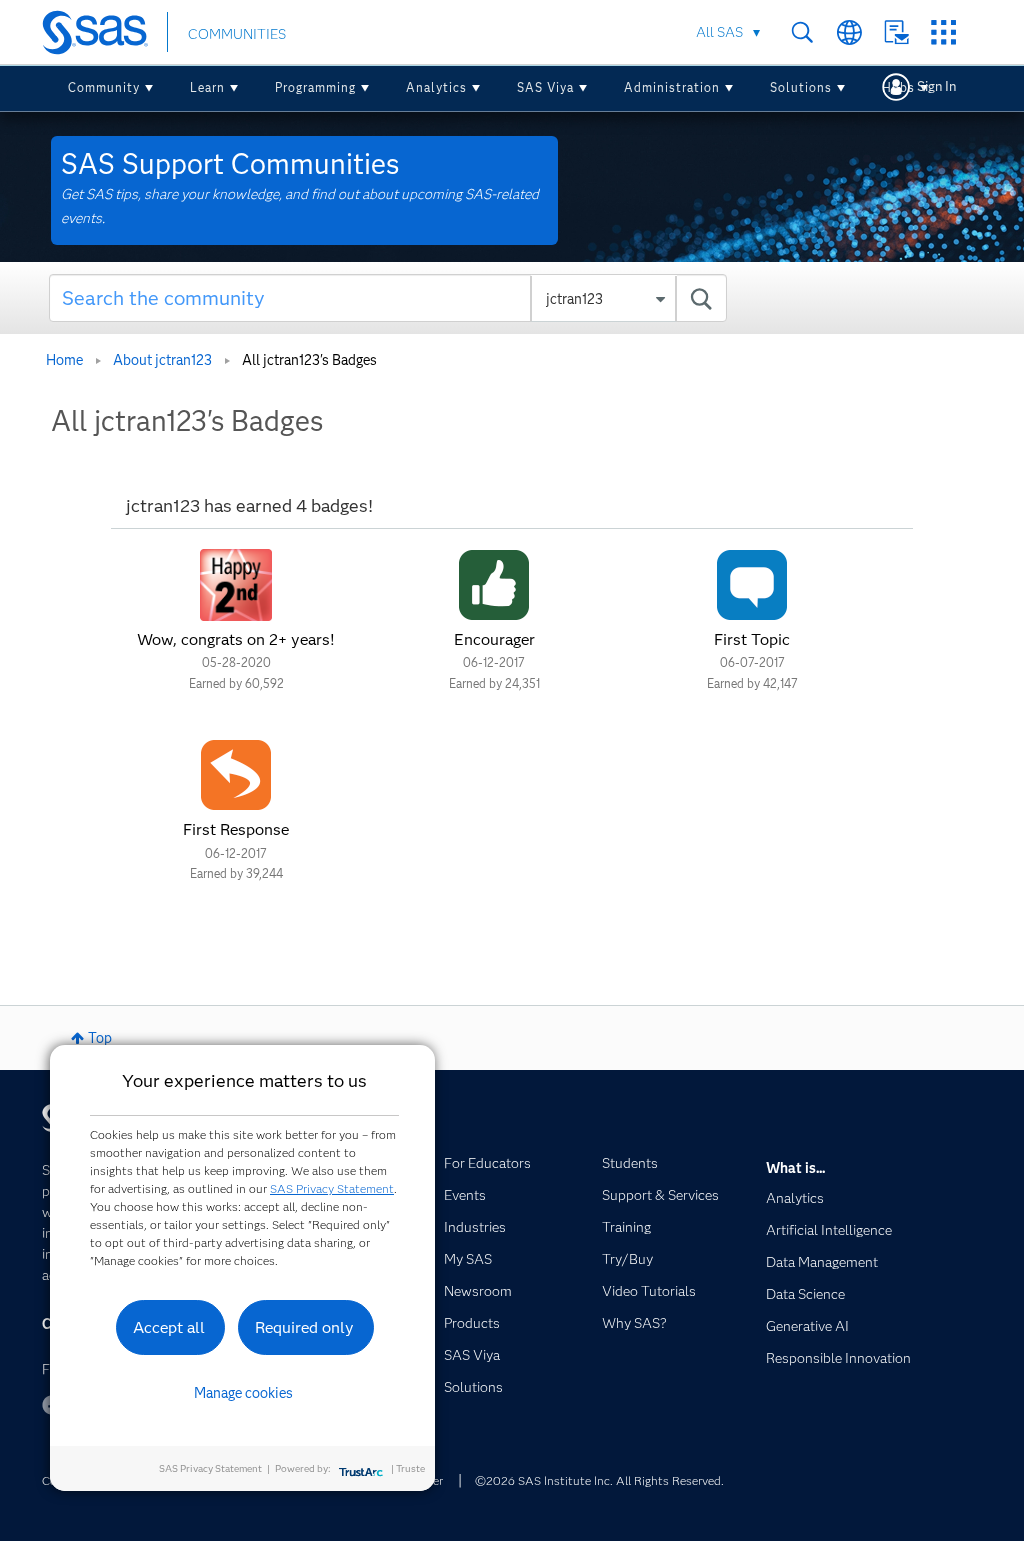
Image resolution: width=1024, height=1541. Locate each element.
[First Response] (236, 775)
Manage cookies (243, 1393)
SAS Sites (943, 32)
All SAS (719, 32)
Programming (315, 87)
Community (104, 87)
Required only (304, 1327)
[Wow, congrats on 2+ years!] (236, 585)
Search (802, 32)
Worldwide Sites (849, 32)
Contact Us (896, 32)
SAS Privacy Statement (332, 1188)
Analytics (436, 87)
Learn (207, 87)
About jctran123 (162, 360)
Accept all (169, 1327)
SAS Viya (545, 87)
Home (64, 360)
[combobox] (388, 298)
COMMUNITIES (237, 34)
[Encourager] (494, 585)
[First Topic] (752, 585)
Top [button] (100, 1038)
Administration (672, 87)
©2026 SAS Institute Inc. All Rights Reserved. (599, 1480)
